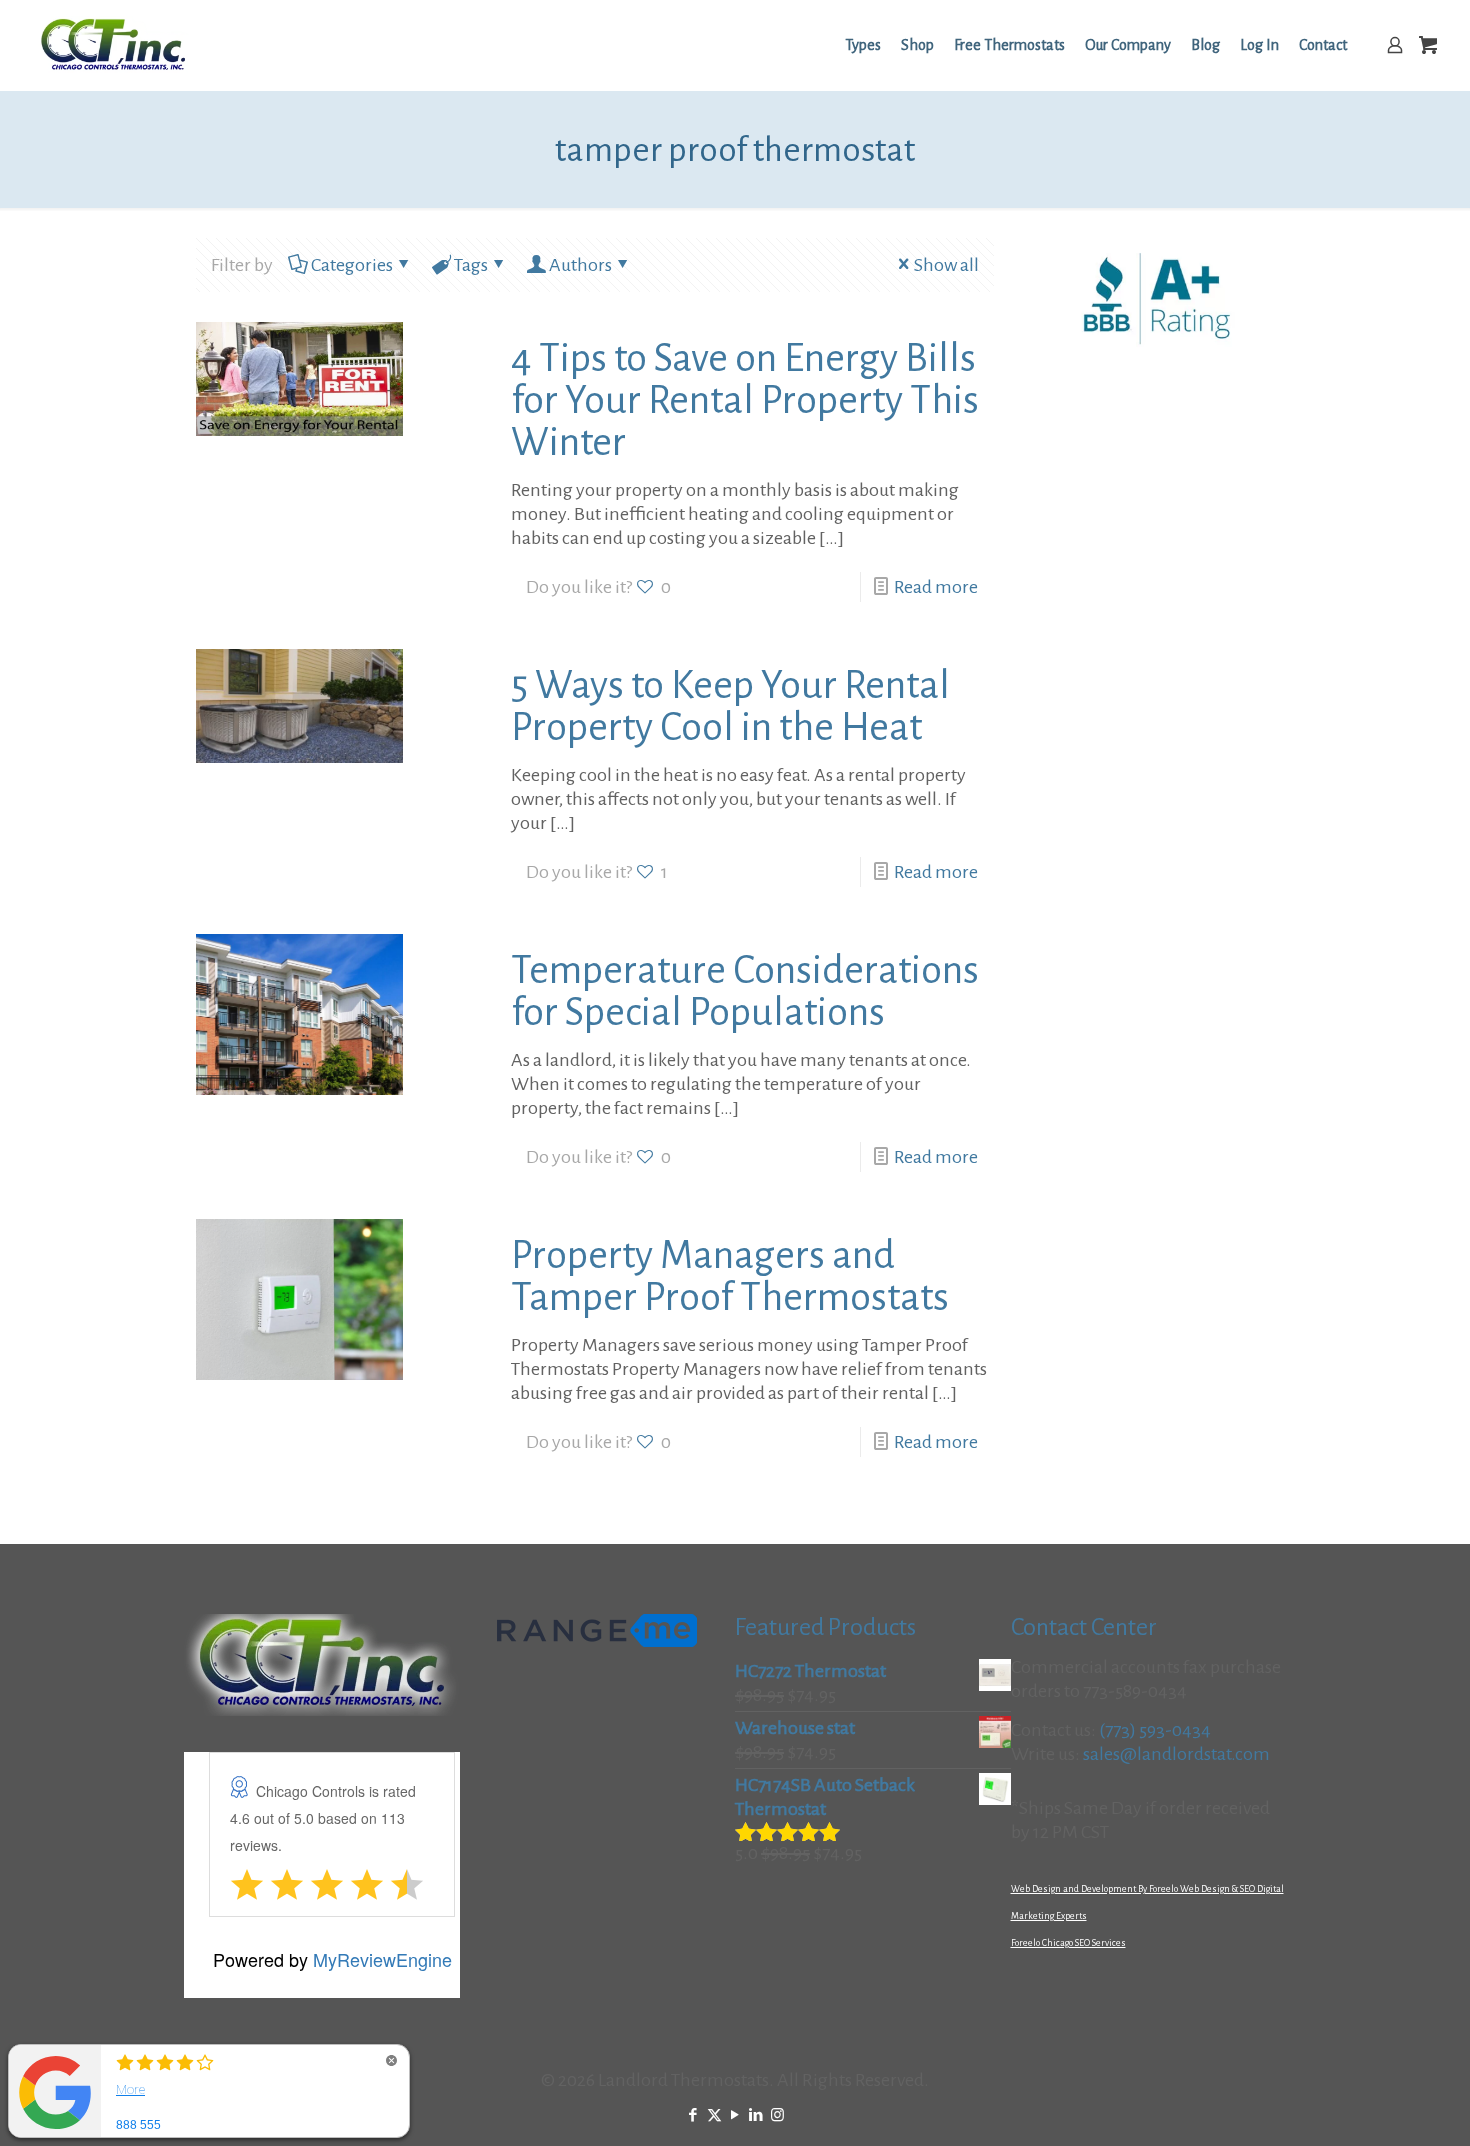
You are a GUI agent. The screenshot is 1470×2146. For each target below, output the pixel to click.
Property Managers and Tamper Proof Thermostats (730, 1276)
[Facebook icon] (693, 2115)
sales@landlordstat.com (1176, 1754)
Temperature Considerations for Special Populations (745, 991)
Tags (471, 265)
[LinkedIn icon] (756, 2115)
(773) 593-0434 (1155, 1730)
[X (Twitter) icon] (714, 2115)
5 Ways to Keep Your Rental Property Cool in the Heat (730, 706)
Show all (946, 265)
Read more (936, 587)
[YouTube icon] (735, 2115)
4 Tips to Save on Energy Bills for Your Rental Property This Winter (745, 400)
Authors (580, 265)
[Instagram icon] (777, 2115)
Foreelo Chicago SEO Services (1068, 1943)
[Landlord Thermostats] (113, 45)
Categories (352, 265)
